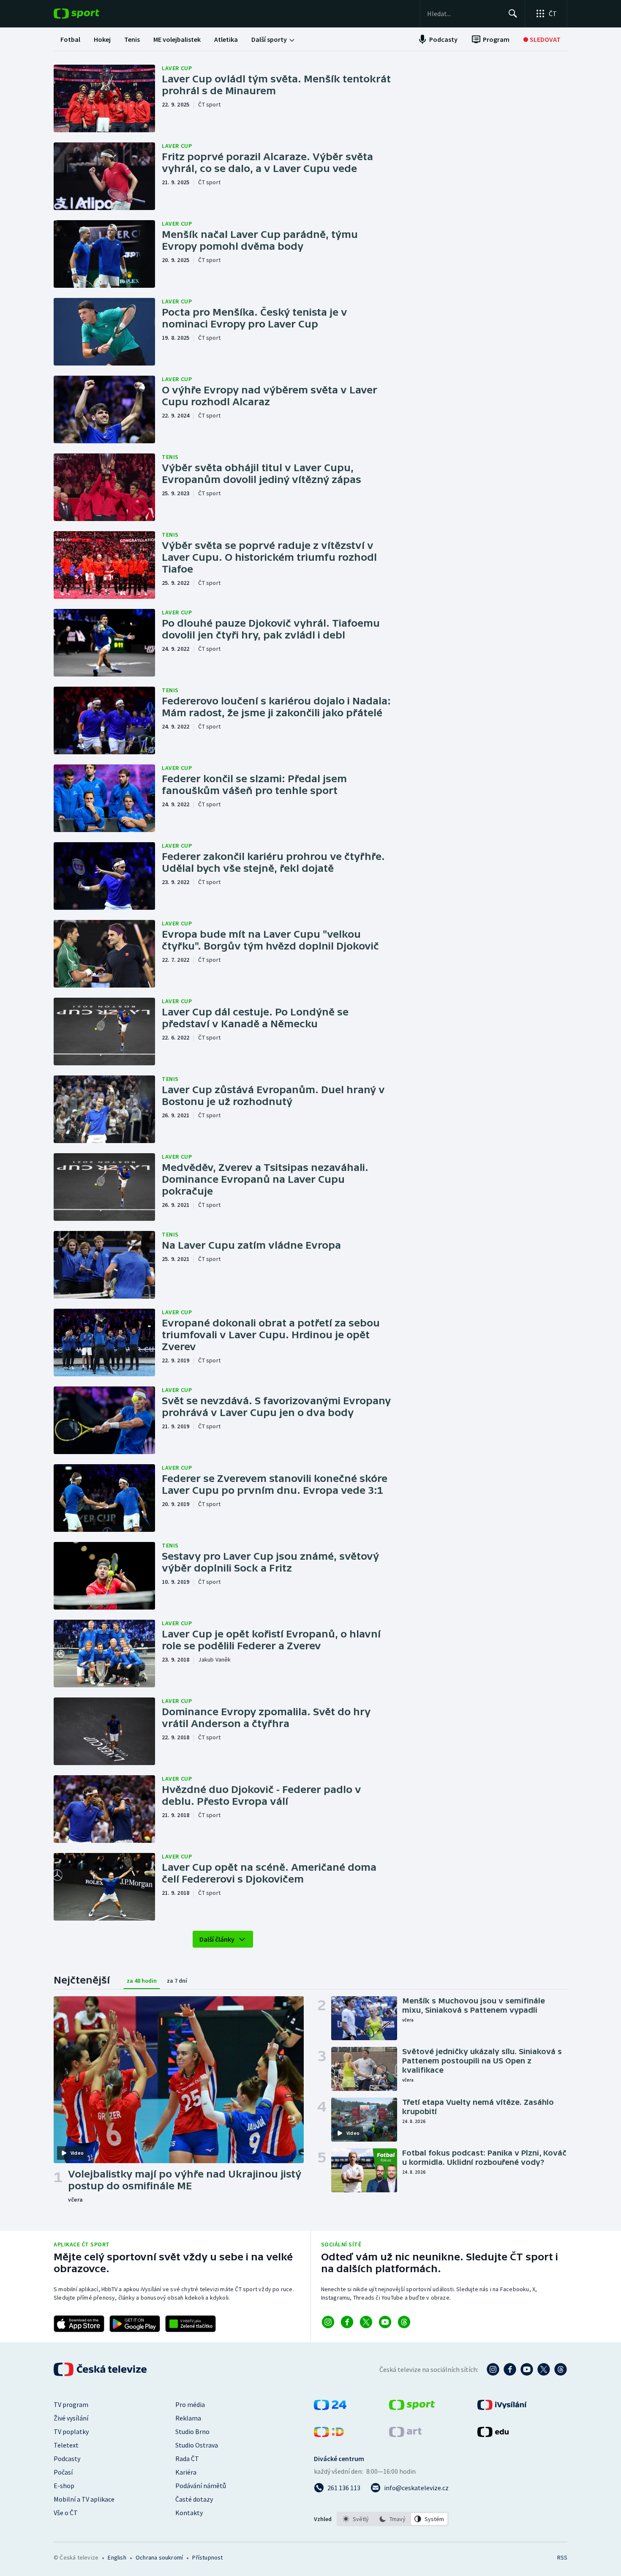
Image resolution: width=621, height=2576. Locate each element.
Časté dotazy (194, 2499)
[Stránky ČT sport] (412, 2407)
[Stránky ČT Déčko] (329, 2434)
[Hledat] (513, 14)
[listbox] (393, 2519)
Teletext (66, 2445)
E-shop (64, 2486)
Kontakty (189, 2513)
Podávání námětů (201, 2486)
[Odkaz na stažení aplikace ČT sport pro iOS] (79, 2324)
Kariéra (186, 2472)
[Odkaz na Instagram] (328, 2322)
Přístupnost (207, 2557)
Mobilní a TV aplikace (84, 2499)
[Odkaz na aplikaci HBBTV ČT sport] (191, 2324)
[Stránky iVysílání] (502, 2407)
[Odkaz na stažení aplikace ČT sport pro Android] (135, 2324)
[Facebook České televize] (510, 2369)
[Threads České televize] (561, 2369)
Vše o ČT (66, 2513)
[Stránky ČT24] (330, 2407)
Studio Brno (192, 2431)
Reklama (188, 2418)
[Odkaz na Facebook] (347, 2322)
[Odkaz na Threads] (404, 2322)
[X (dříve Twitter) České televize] (544, 2369)
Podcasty (67, 2459)
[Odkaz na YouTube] (385, 2322)
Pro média (190, 2404)
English (117, 2557)
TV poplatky (71, 2431)
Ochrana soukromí (159, 2557)
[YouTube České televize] (527, 2369)
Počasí (63, 2472)
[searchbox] (464, 14)
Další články (217, 1939)
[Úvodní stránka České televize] (101, 2369)
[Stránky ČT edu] (493, 2434)
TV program (71, 2404)
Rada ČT (187, 2459)
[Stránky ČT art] (405, 2434)
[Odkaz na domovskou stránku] (89, 14)
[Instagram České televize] (493, 2369)
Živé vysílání (71, 2418)
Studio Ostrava (197, 2445)
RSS (562, 2557)
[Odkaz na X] (366, 2322)
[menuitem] (70, 39)
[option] (356, 2519)
